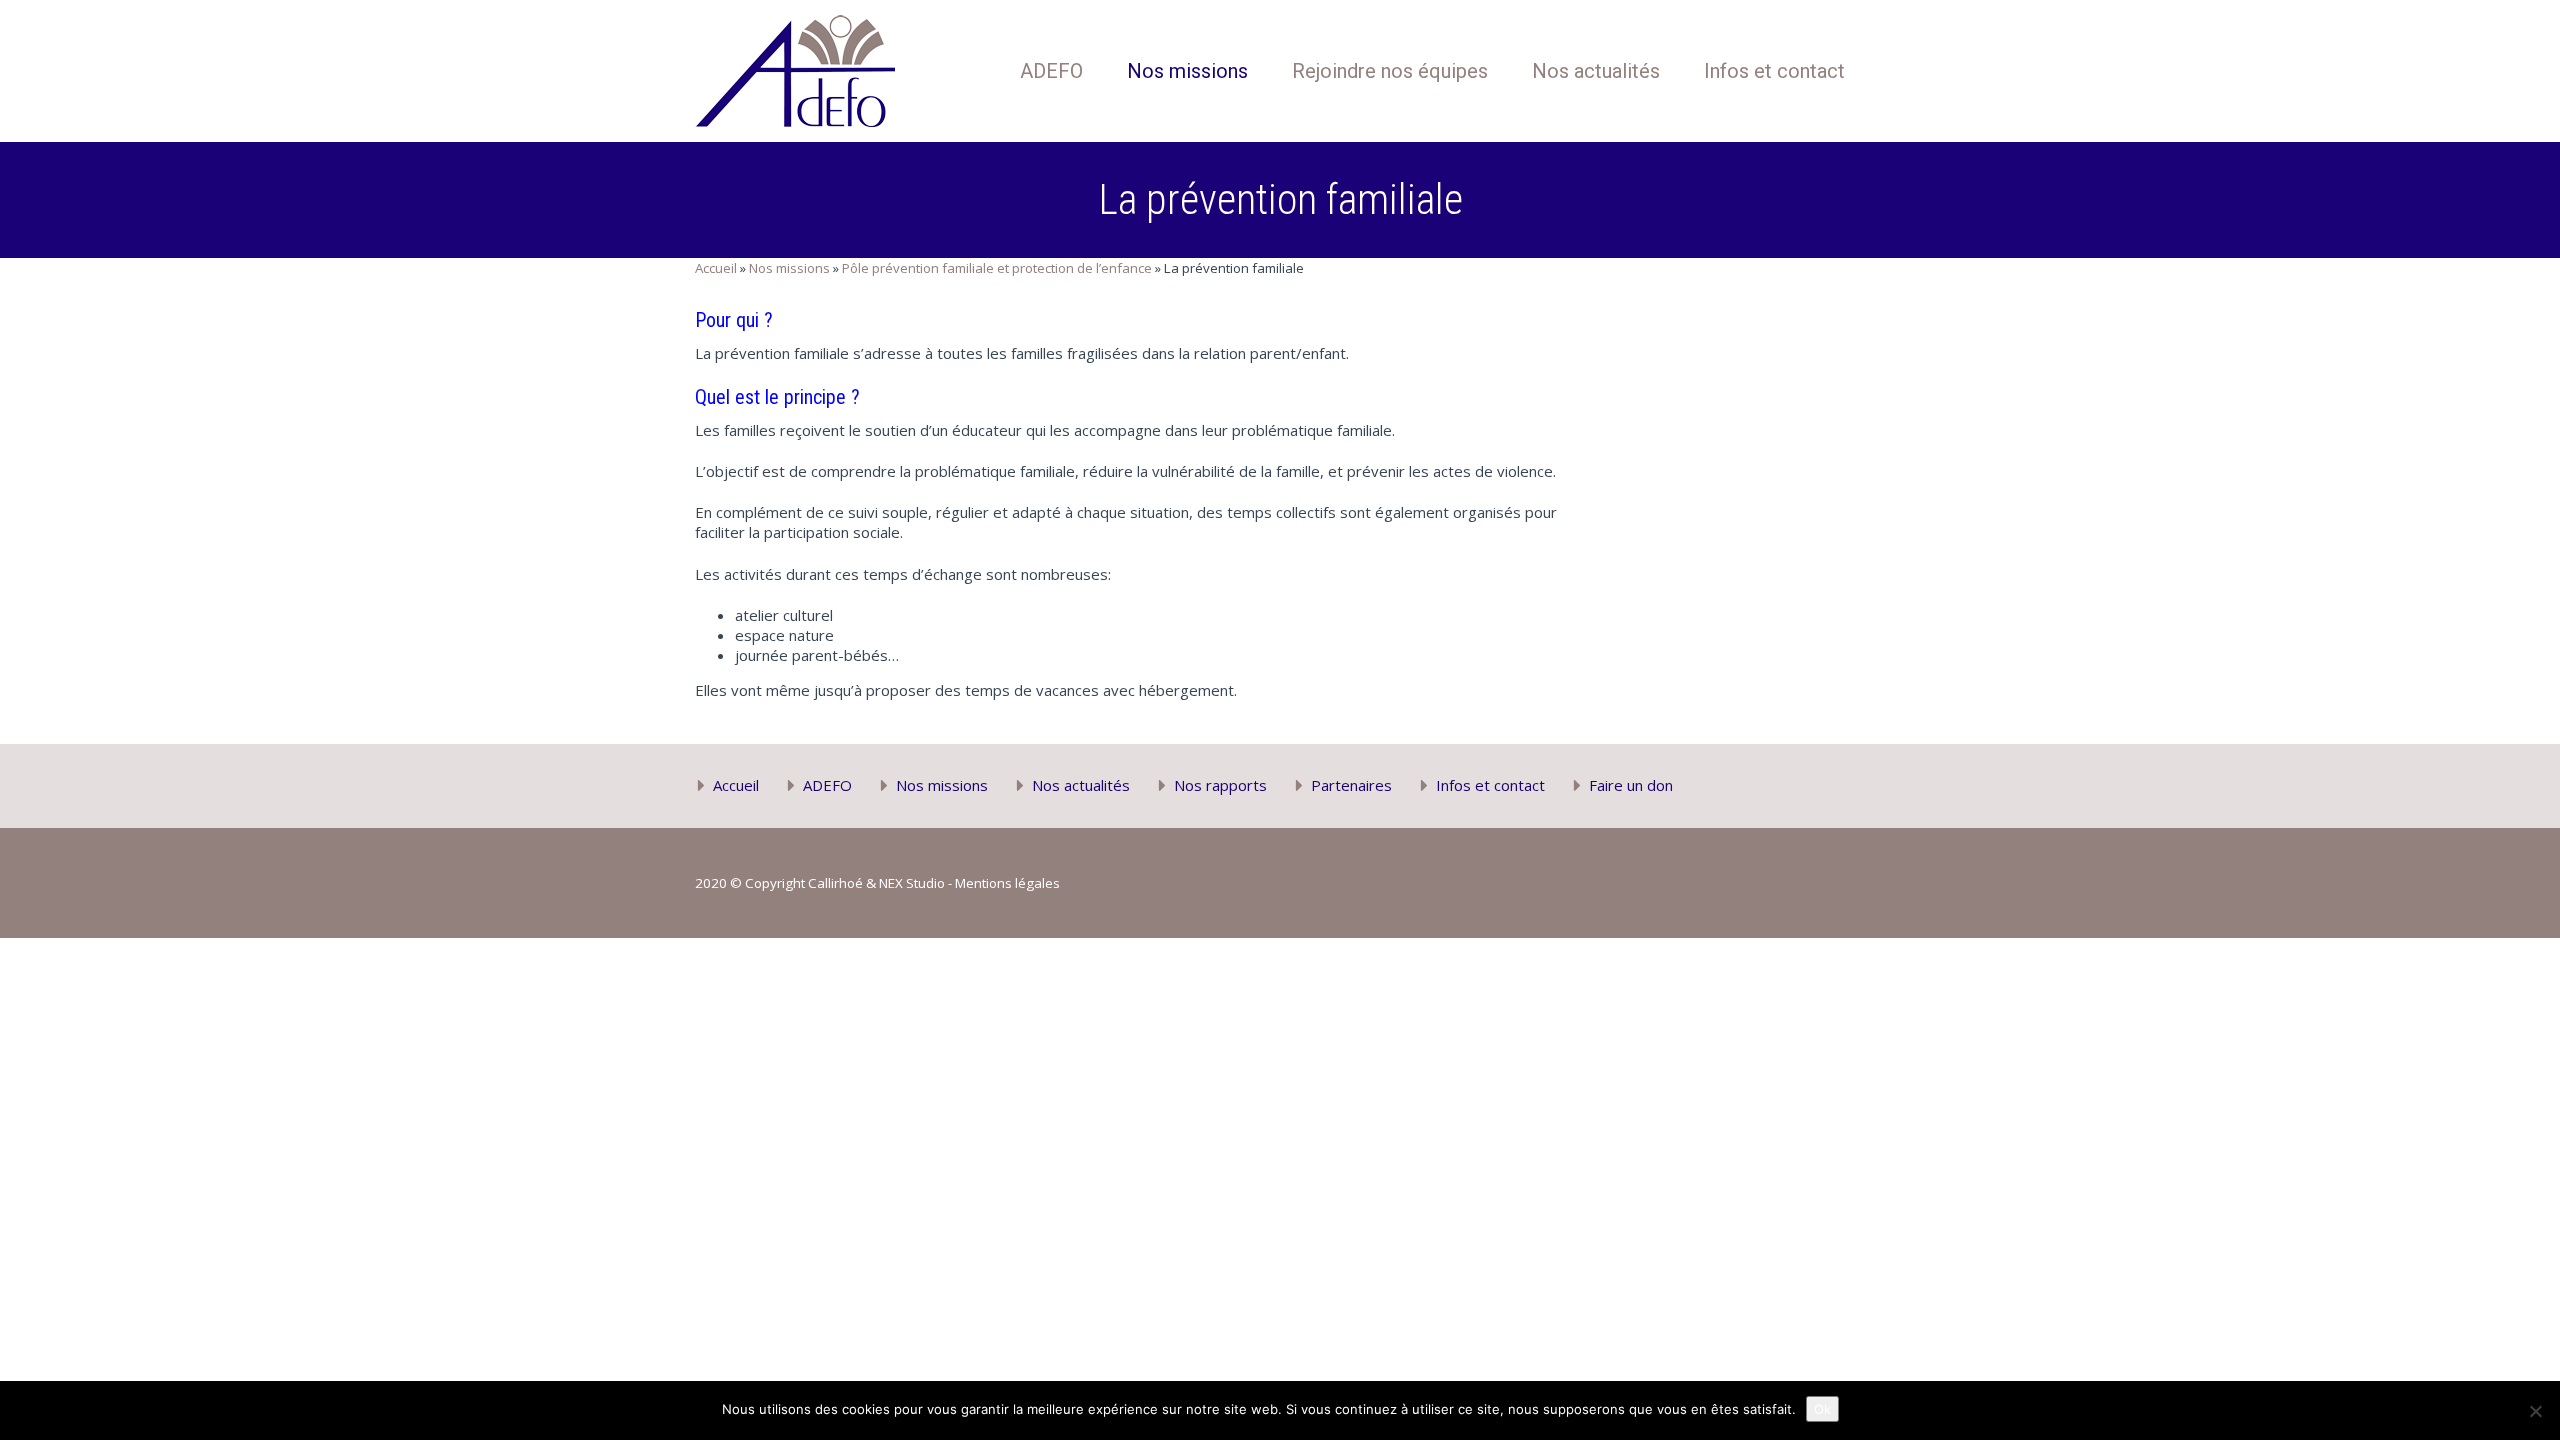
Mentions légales (1007, 883)
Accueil (716, 268)
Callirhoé (835, 883)
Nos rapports (1220, 785)
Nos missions (1187, 71)
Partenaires (1351, 785)
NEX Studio (912, 883)
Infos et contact (1774, 71)
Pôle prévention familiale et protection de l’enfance (997, 268)
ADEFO (1051, 71)
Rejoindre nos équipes (1390, 71)
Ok (1822, 1409)
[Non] (2535, 1411)
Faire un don (1631, 785)
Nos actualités (1596, 71)
